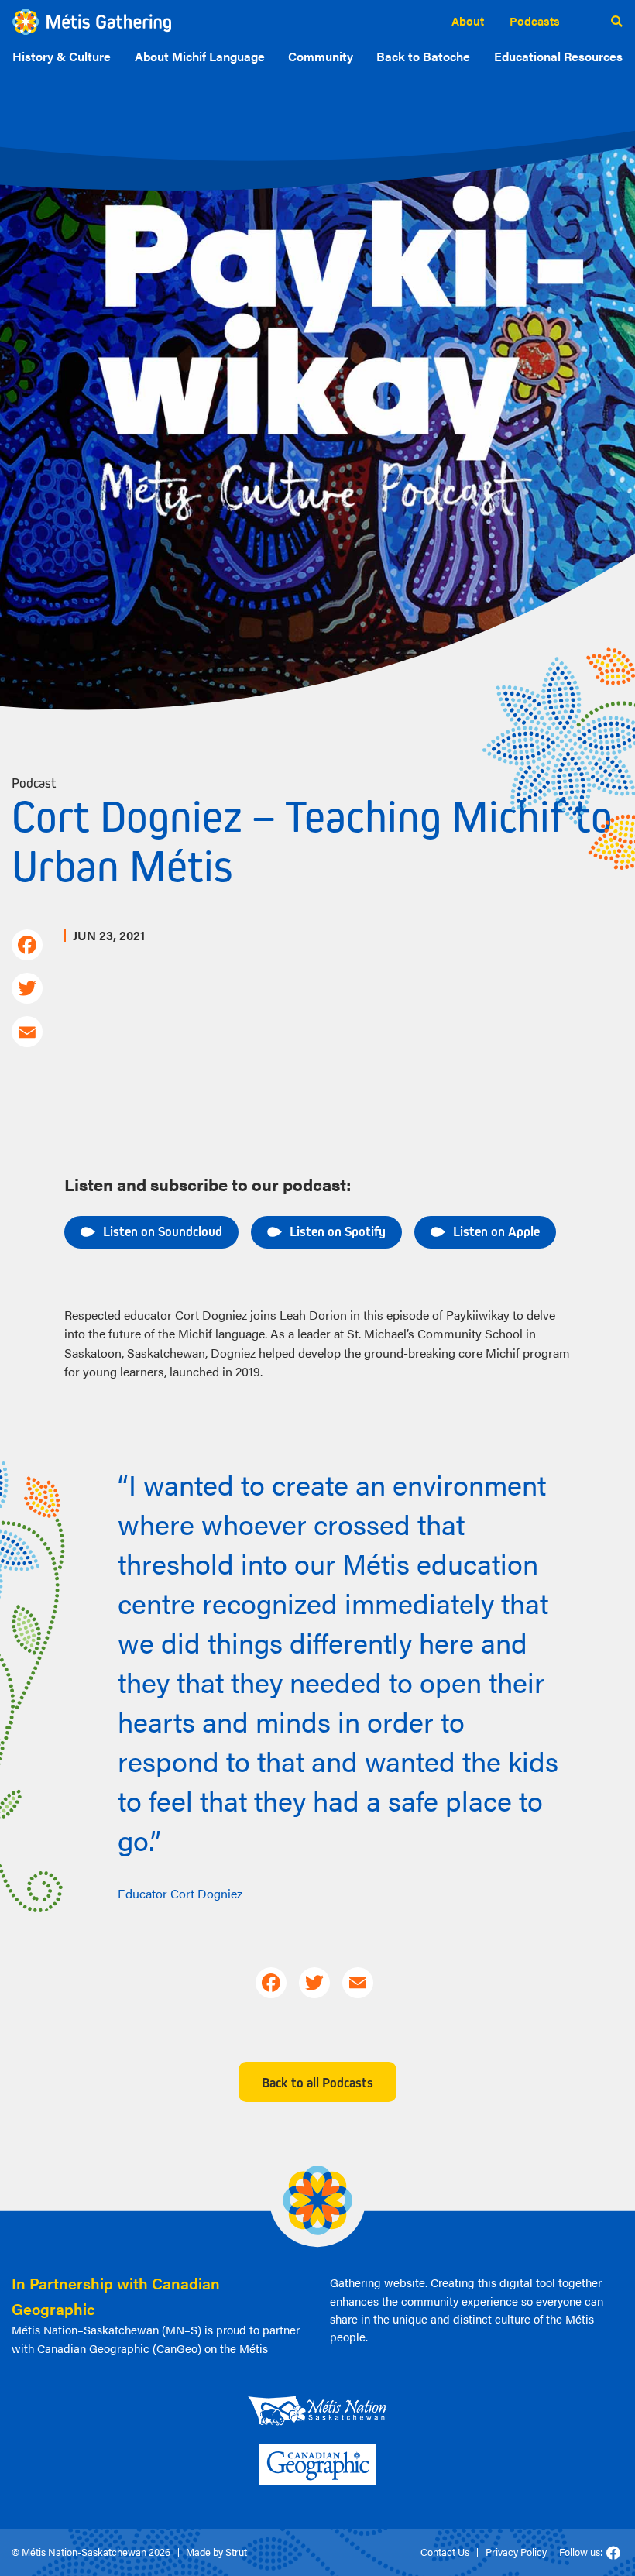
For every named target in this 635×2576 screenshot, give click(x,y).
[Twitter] (26, 988)
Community (321, 56)
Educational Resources (558, 56)
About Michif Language (200, 56)
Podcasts (535, 21)
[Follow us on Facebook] (613, 2553)
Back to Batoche (423, 56)
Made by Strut (216, 2552)
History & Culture (62, 56)
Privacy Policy (516, 2552)
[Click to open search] (617, 22)
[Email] (26, 1032)
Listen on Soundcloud (163, 1231)
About (468, 21)
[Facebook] (26, 945)
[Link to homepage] (92, 22)
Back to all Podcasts (317, 2082)
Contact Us (445, 2552)
